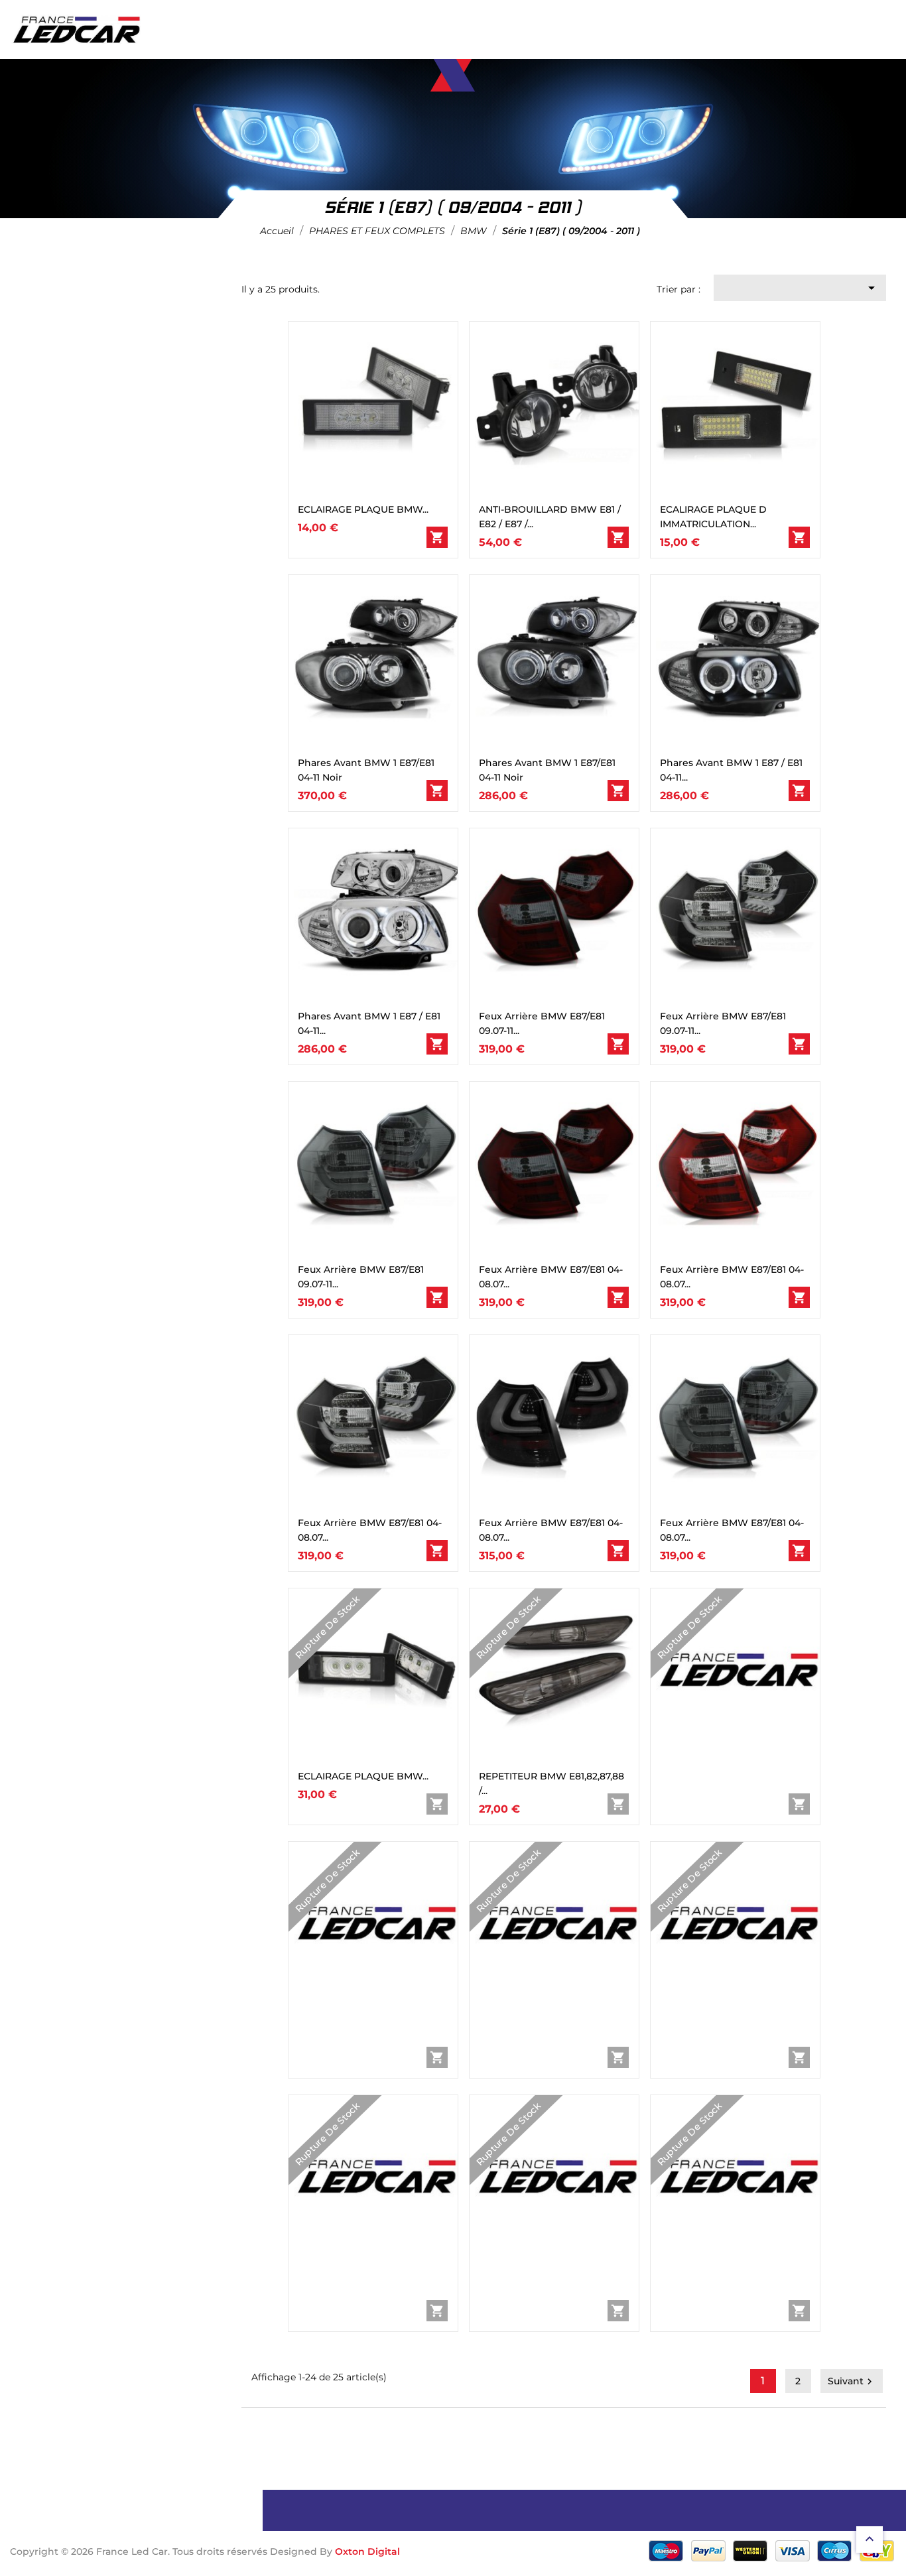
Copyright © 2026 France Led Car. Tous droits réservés (140, 2551)
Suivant (852, 2381)
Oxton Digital (367, 2551)
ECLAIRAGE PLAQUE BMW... (363, 509)
